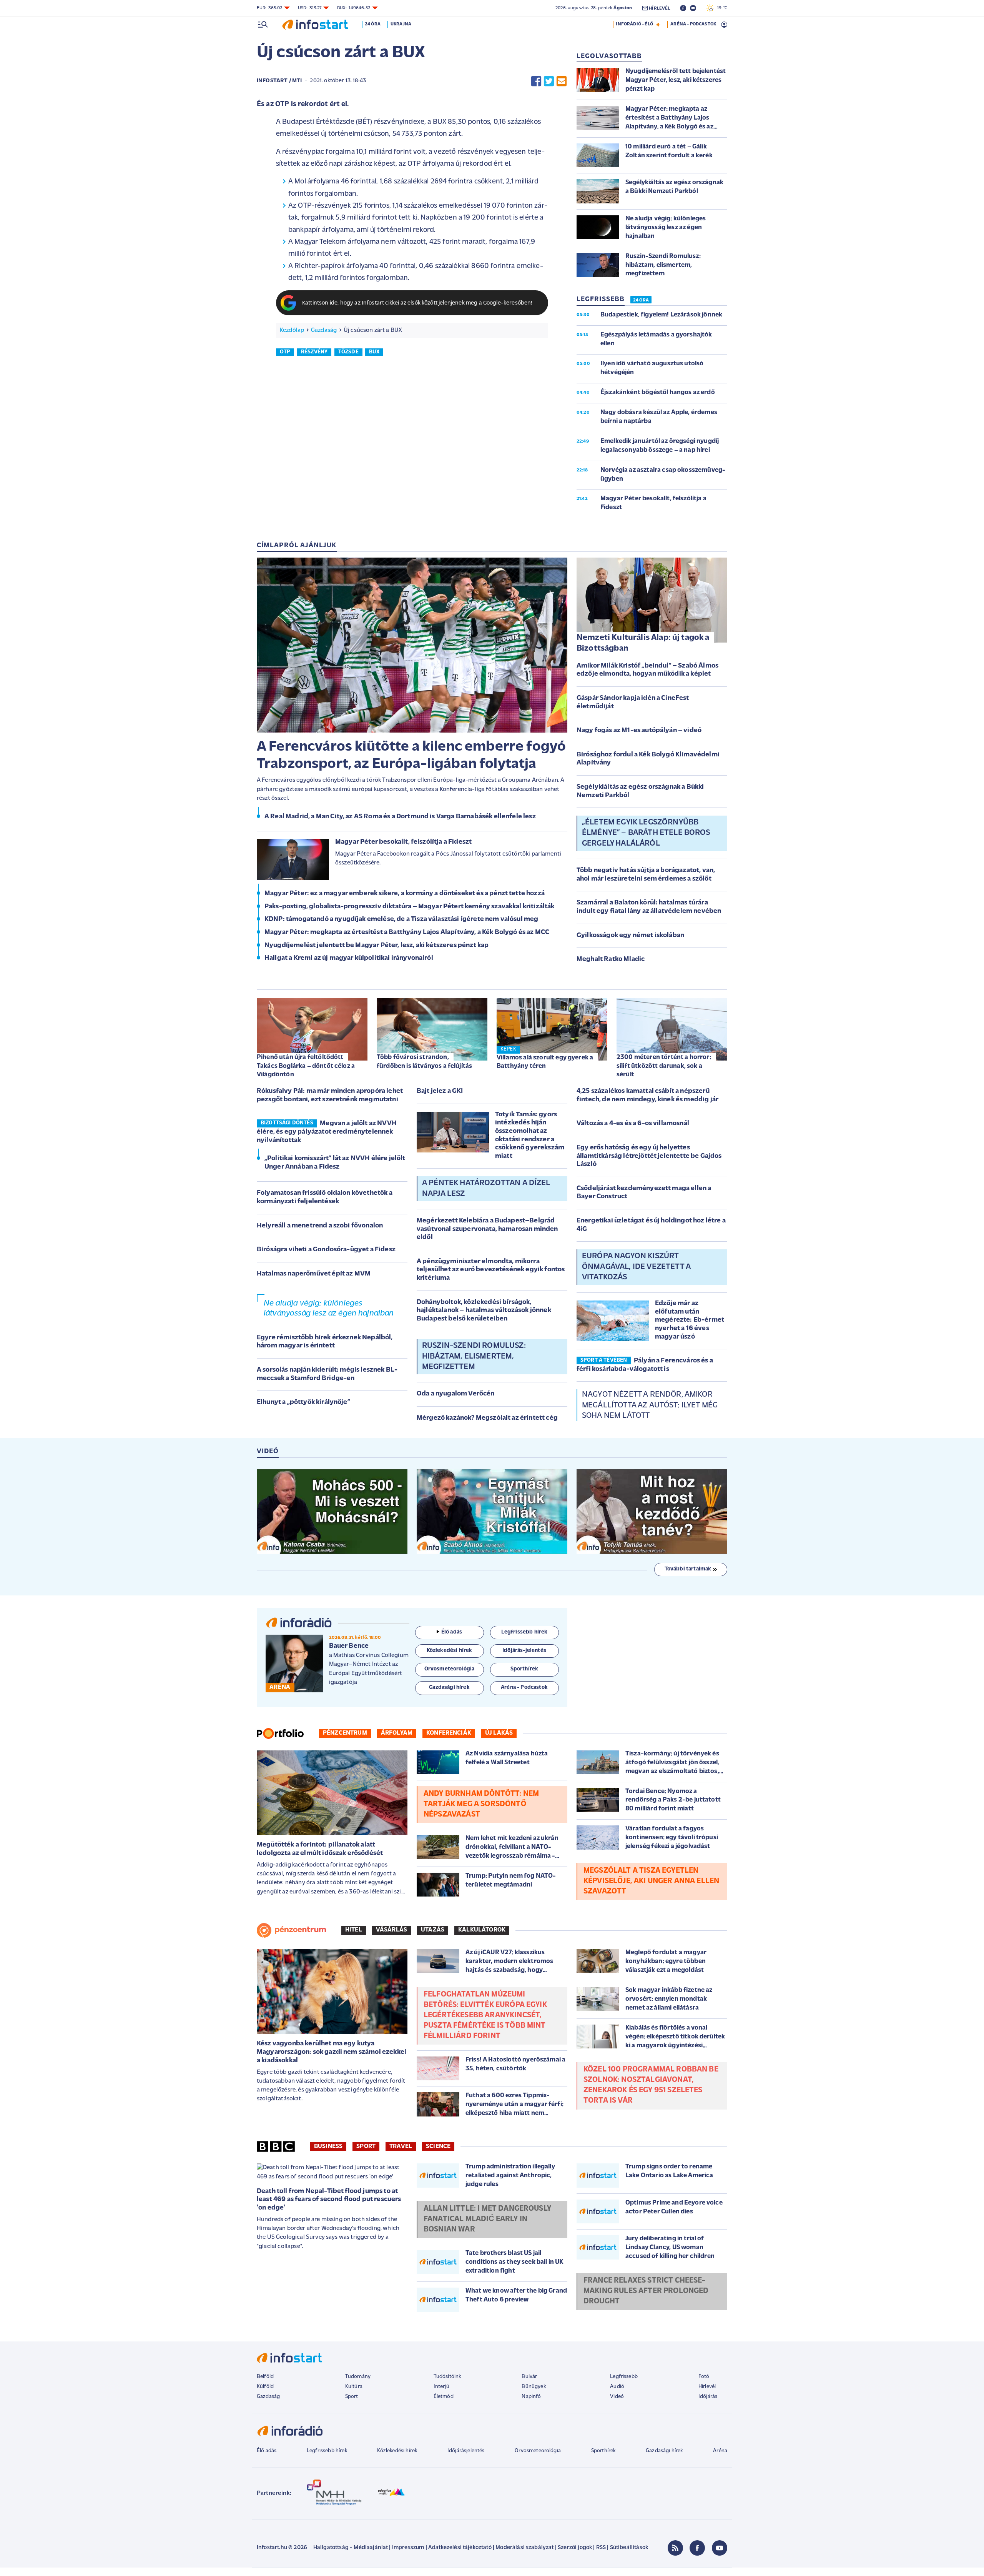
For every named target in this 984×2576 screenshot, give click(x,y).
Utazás (433, 1930)
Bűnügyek (534, 2387)
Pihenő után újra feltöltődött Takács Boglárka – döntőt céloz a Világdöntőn (306, 1066)
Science (438, 2146)
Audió (617, 2387)
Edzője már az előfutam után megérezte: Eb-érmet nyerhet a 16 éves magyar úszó (690, 1320)
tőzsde (348, 352)
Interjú (441, 2387)
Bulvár (529, 2377)
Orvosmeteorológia (538, 2451)
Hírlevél (707, 2387)
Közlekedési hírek (397, 2451)
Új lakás (499, 1733)
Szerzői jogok (575, 2548)
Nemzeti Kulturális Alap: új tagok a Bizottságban (643, 643)
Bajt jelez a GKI (440, 1091)
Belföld (265, 2377)
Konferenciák (449, 1733)
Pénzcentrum (345, 1733)
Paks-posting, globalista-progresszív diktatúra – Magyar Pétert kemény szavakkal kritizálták (410, 907)
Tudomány (358, 2377)
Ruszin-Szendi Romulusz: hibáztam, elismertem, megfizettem (474, 1356)
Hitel (354, 1930)
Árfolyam (397, 1733)
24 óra (373, 24)
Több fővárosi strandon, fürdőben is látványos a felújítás (424, 1062)
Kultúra (354, 2387)
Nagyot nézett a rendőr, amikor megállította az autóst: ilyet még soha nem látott (650, 1405)
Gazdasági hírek (664, 2451)
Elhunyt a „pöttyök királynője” (303, 1402)
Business (328, 2146)
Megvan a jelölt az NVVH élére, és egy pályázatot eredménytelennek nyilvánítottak (327, 1132)
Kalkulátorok (482, 1930)
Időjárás (708, 2397)
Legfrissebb (624, 2377)
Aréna (720, 2451)
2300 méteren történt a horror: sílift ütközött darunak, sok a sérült (664, 1066)
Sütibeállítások (629, 2548)
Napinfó (531, 2397)
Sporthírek (603, 2451)
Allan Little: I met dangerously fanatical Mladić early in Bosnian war (487, 2219)
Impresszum (408, 2548)
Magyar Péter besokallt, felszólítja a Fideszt (403, 842)
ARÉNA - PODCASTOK (693, 24)
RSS (601, 2548)
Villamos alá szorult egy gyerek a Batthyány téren (545, 1062)
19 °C (721, 8)
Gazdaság (324, 330)
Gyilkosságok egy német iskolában (630, 936)
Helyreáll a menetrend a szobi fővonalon (320, 1226)
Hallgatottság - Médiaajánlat (351, 2548)
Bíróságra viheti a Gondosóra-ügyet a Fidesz (326, 1250)
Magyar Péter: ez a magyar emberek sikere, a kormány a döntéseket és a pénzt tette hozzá (405, 894)
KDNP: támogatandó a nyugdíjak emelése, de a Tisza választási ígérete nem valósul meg (401, 919)
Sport (366, 2146)
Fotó (704, 2377)
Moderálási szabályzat (524, 2548)
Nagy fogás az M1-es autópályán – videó (639, 731)
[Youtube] (720, 2548)
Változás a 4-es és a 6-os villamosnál (633, 1124)
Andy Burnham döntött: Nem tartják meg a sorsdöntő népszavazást (481, 1804)
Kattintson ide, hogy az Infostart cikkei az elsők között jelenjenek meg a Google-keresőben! (417, 303)
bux (374, 352)
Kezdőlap (292, 330)
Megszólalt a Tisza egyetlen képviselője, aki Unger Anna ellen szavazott (651, 1881)
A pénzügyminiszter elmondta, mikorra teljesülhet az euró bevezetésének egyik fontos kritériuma (491, 1270)
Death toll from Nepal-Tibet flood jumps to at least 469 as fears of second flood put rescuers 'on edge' (329, 2200)
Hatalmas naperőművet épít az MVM (314, 1274)
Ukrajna (401, 24)
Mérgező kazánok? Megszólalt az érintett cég (487, 1418)
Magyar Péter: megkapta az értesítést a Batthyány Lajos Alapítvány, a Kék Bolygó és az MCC (407, 932)
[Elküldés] (562, 81)
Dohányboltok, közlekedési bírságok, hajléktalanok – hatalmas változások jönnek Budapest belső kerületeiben (484, 1311)
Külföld (265, 2387)
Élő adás (452, 1632)
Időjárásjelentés (466, 2451)
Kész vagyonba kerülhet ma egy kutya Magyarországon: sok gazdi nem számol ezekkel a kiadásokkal (332, 2052)
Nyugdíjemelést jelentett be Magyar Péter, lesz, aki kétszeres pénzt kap (376, 946)
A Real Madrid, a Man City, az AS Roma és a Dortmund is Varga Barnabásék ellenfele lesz (400, 817)
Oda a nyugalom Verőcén (456, 1394)
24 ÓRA (641, 300)
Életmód (444, 2397)
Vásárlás (391, 1930)
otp (285, 352)
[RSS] (675, 2548)
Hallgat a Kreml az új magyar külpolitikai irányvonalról (349, 958)
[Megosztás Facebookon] (536, 81)
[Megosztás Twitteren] (549, 81)
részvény (314, 352)
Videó (617, 2397)
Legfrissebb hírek (327, 2451)
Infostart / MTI (279, 81)
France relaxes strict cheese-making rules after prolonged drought (646, 2291)
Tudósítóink (447, 2377)
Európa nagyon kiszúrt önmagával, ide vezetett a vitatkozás (636, 1267)
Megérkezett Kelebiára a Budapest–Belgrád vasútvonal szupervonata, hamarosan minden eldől (487, 1229)
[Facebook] (697, 2548)
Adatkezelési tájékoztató (460, 2548)
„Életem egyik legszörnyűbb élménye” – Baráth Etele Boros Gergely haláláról (646, 833)
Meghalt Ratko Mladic (611, 959)
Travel (401, 2146)
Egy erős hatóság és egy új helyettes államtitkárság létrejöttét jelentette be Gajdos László (649, 1156)
